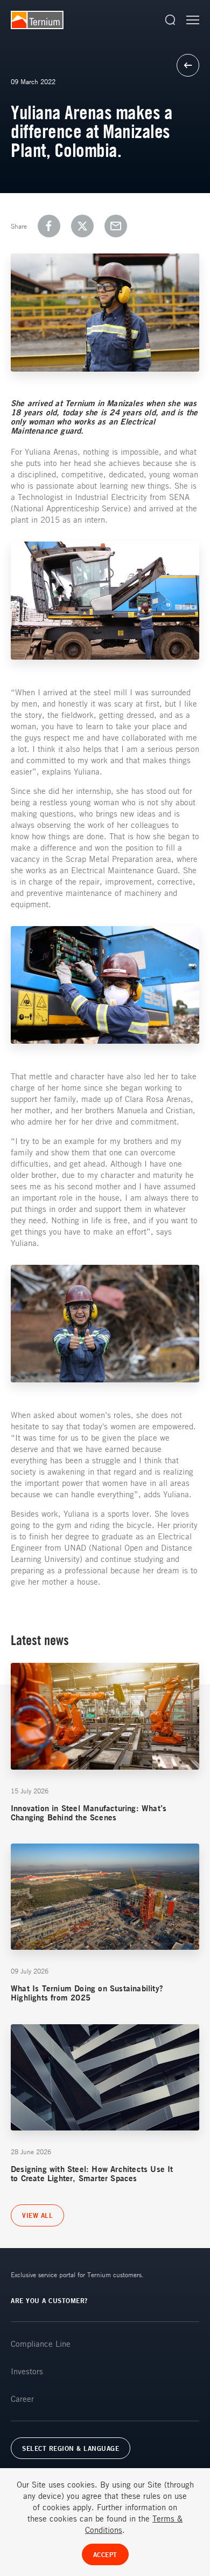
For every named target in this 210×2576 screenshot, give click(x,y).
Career (22, 2399)
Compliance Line (41, 2344)
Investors (27, 2371)
